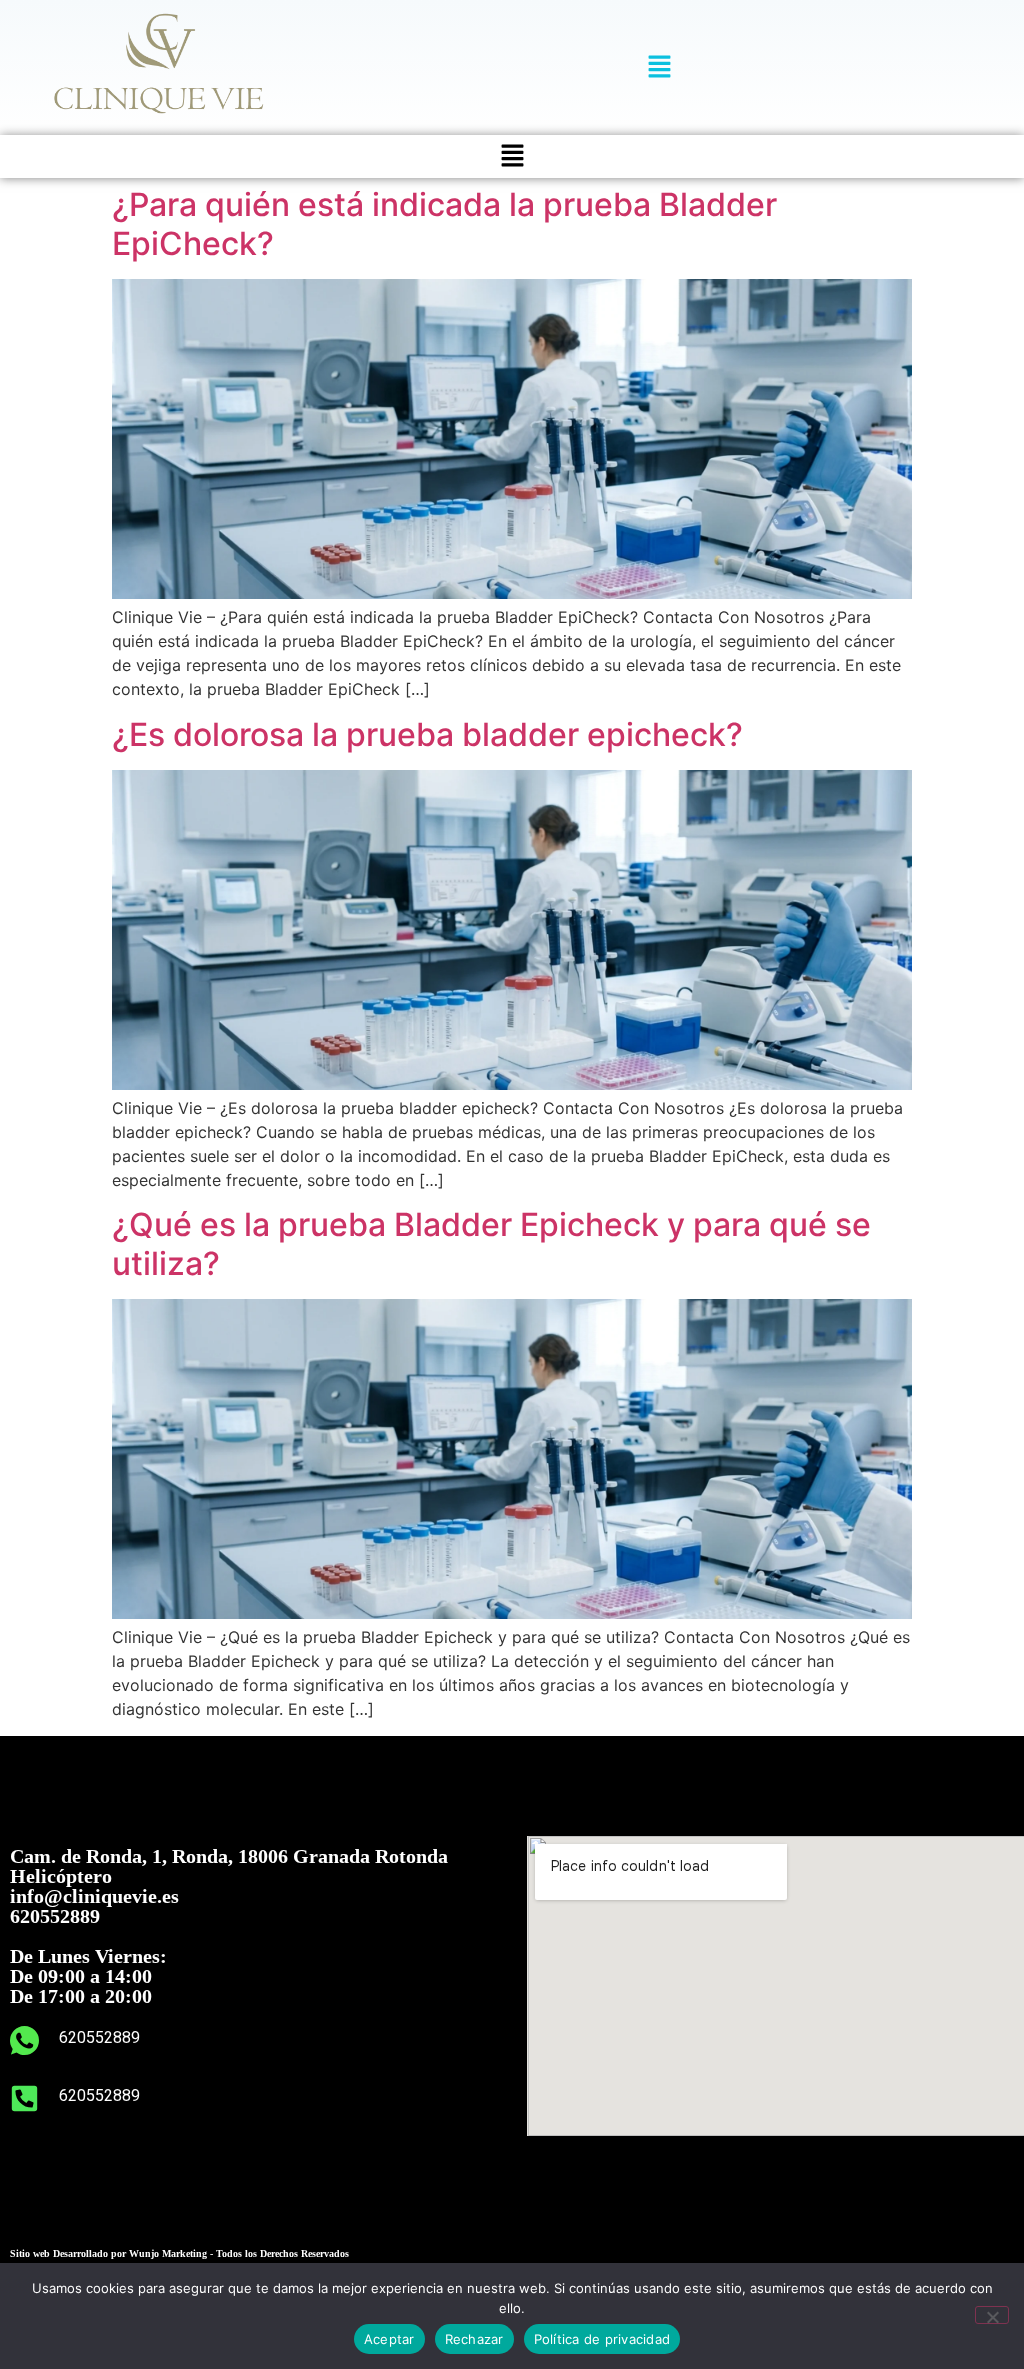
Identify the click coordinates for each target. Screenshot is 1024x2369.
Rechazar (474, 2339)
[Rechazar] (992, 2315)
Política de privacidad (602, 2339)
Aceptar (389, 2339)
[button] (659, 67)
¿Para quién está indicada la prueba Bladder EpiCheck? (444, 223)
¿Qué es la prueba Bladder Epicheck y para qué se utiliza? (491, 1243)
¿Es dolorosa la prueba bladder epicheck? (427, 734)
